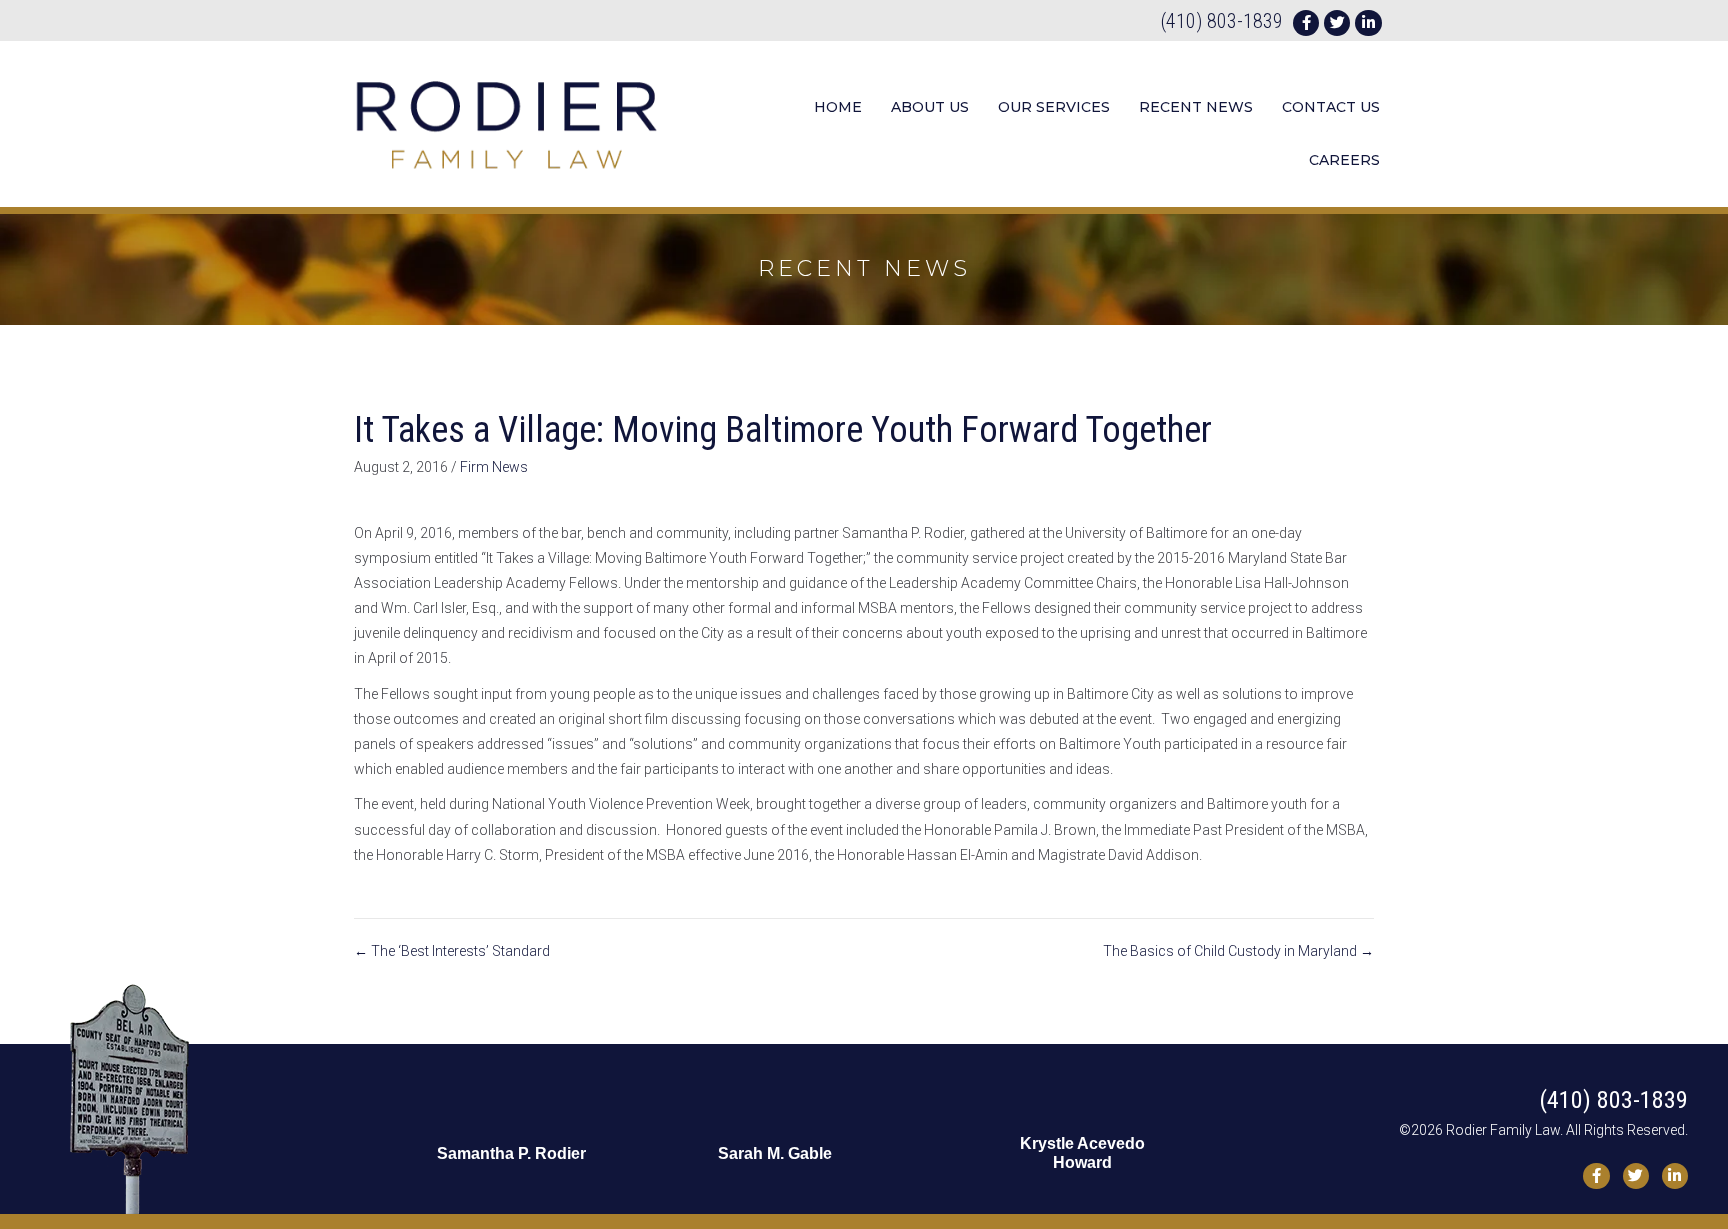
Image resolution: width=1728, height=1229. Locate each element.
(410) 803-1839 (1222, 21)
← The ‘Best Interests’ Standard (452, 951)
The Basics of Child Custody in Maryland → (1238, 951)
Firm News (494, 467)
